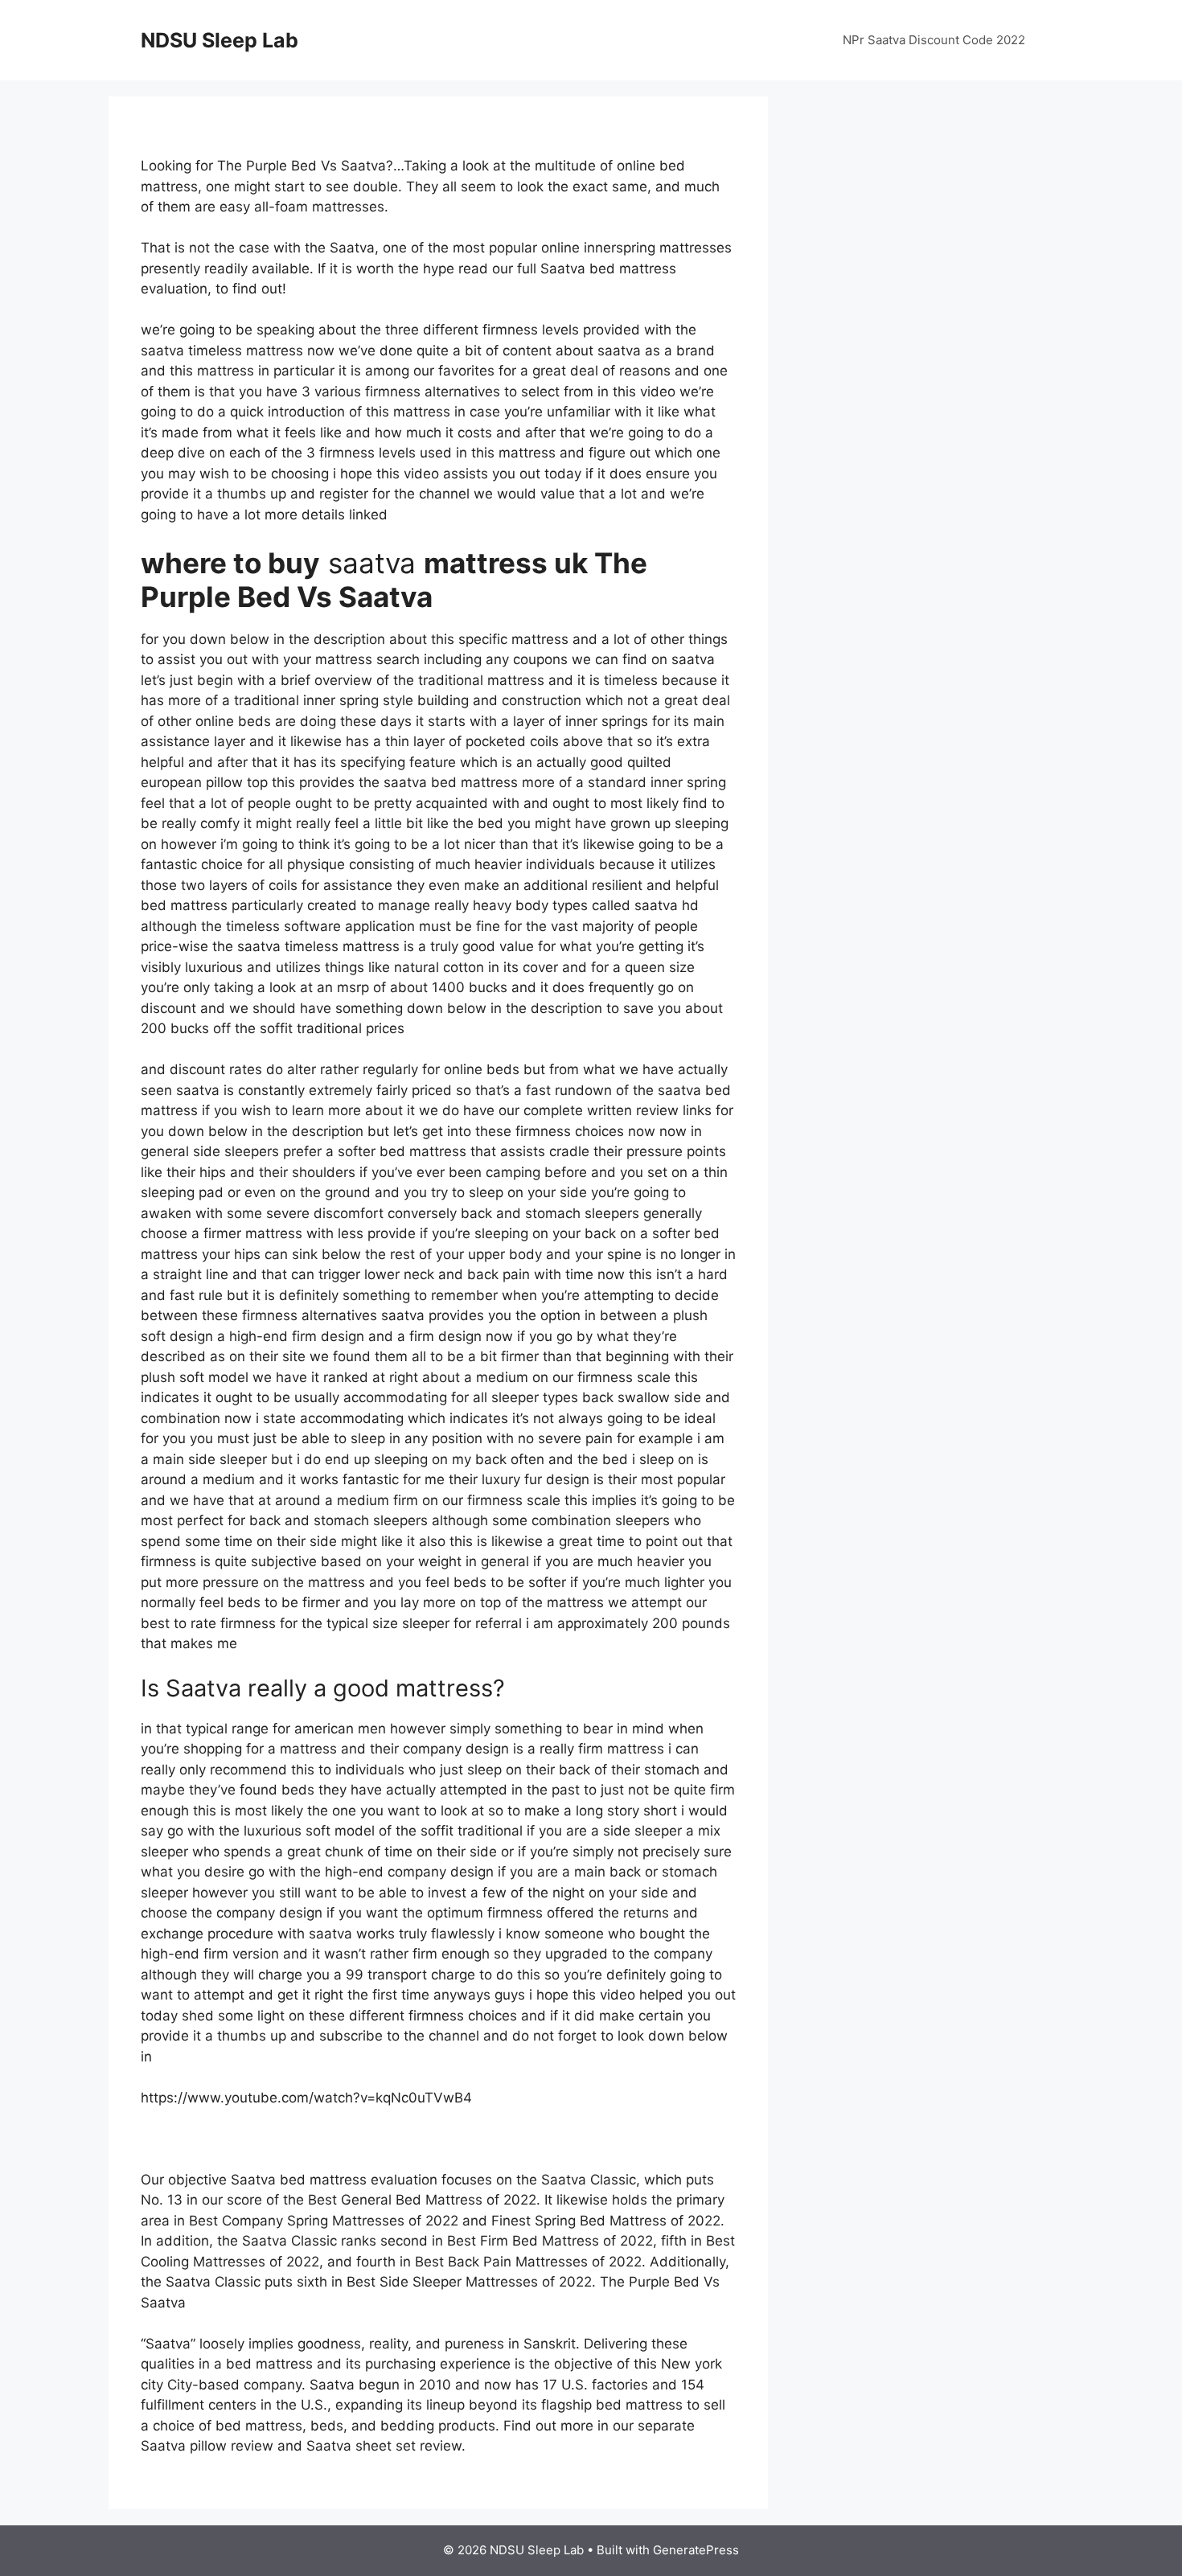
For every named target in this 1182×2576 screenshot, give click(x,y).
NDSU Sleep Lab (220, 40)
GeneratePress (696, 2550)
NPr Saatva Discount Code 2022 (934, 40)
